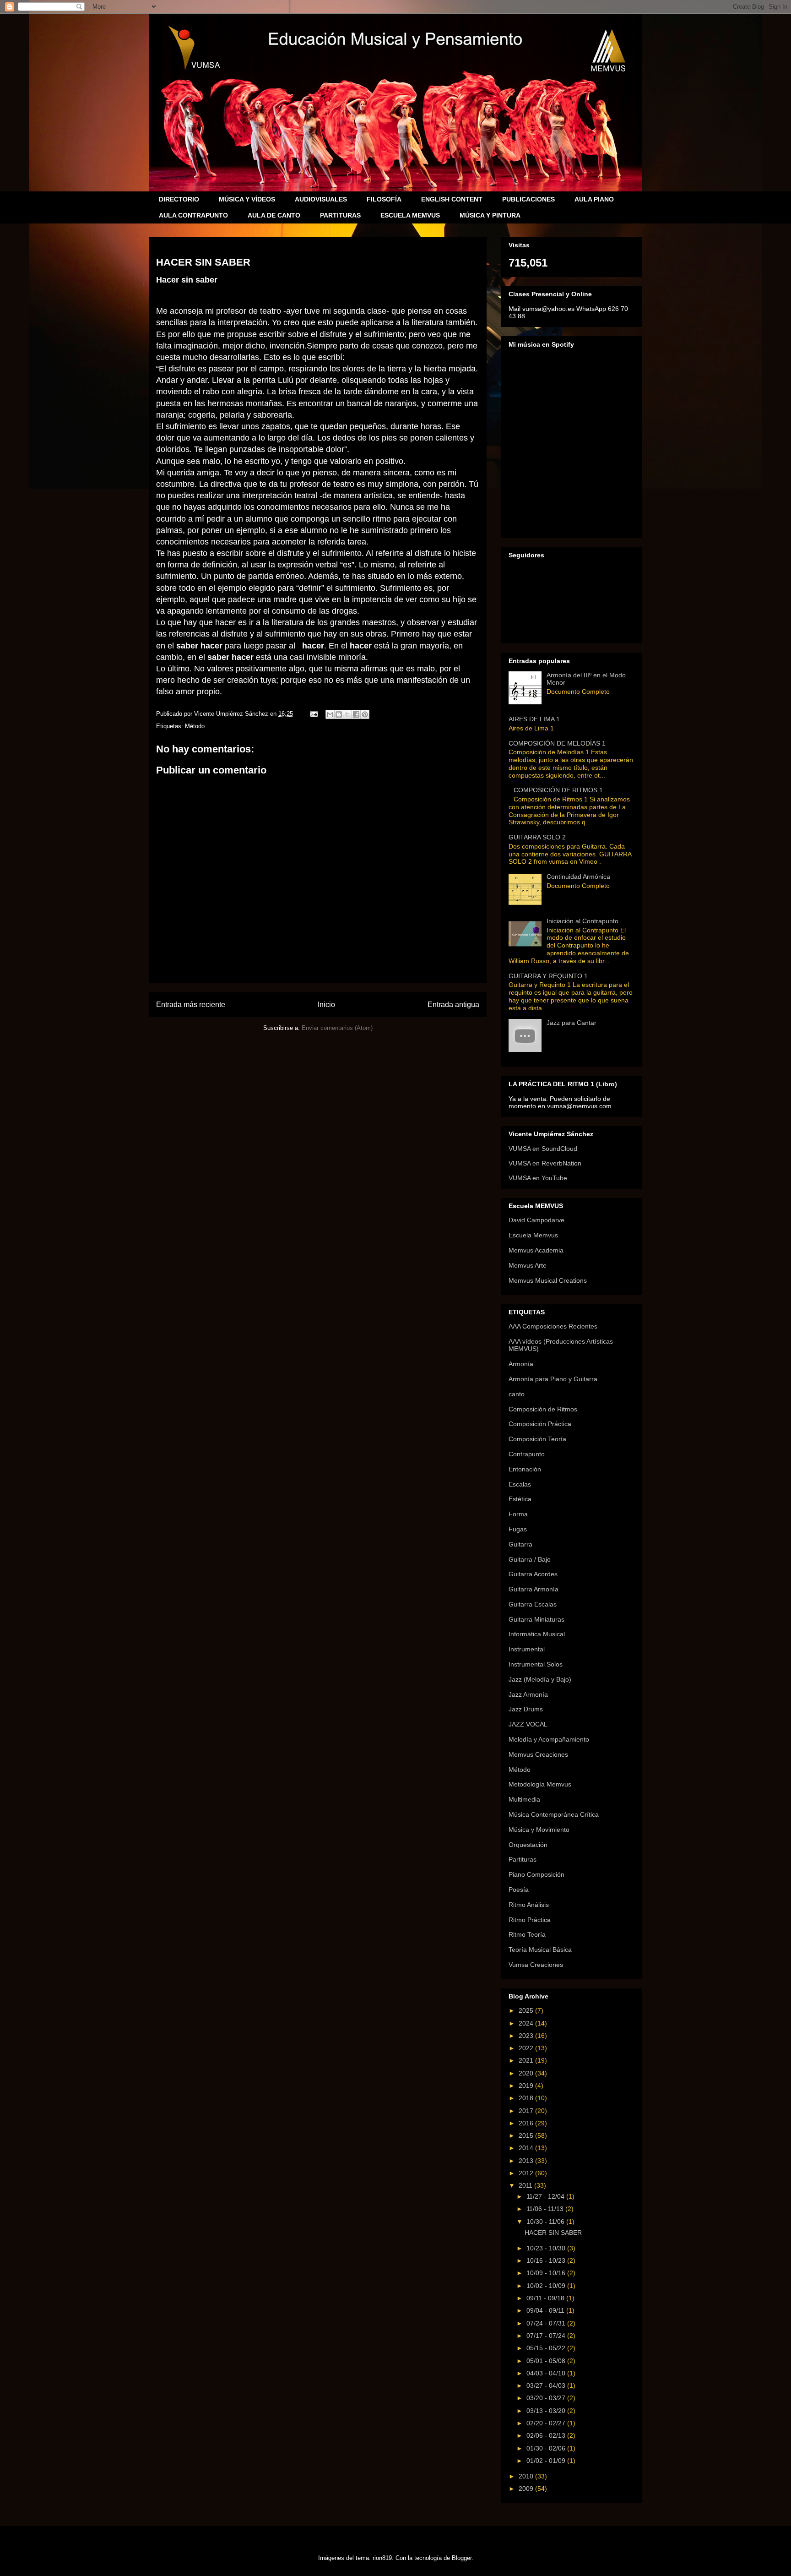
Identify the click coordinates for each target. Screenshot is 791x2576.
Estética (520, 1499)
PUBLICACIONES (528, 199)
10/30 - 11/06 (546, 2222)
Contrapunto (527, 1454)
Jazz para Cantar (572, 1023)
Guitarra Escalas (533, 1604)
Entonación (525, 1469)
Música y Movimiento (539, 1830)
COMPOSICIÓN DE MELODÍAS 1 (557, 743)
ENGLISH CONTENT (452, 199)
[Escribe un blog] (339, 714)
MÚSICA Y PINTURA (490, 215)
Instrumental (527, 1649)
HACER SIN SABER (553, 2233)
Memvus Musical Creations (548, 1280)
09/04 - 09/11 (546, 2310)
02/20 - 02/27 (547, 2423)
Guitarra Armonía (534, 1589)
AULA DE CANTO (274, 215)
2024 (527, 2023)
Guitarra (520, 1544)
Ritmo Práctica (530, 1920)
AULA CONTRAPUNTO (193, 215)
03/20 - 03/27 (547, 2398)
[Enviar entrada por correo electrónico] (313, 714)
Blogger (462, 2558)
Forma (518, 1514)
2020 (527, 2073)
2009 (527, 2489)
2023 (527, 2036)
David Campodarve (536, 1220)
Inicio (326, 1005)
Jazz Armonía (528, 1694)
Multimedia (524, 1799)
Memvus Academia (536, 1250)
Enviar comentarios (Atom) (337, 1028)
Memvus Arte (528, 1265)
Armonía (521, 1364)
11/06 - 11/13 (546, 2209)
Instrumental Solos (536, 1664)
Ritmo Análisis (529, 1905)
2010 (527, 2476)
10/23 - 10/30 (547, 2248)
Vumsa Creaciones (536, 1965)
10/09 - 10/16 (547, 2273)
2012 (527, 2173)
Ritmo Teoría (527, 1934)
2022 (527, 2048)
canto (517, 1394)
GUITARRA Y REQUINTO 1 (548, 976)
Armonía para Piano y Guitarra (553, 1379)
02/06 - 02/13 (547, 2435)
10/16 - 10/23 (547, 2260)
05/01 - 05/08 (547, 2361)
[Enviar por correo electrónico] (330, 714)
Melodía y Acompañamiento (549, 1739)
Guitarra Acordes (533, 1574)
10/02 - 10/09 (547, 2286)
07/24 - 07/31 (547, 2323)
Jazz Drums (526, 1709)
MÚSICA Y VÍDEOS (247, 199)
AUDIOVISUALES (321, 199)
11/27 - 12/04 (546, 2196)
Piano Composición (536, 1874)
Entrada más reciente (191, 1005)
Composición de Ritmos (543, 1409)
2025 (527, 2010)
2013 (527, 2161)
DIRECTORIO (179, 199)
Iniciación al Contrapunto (582, 921)
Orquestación (528, 1845)
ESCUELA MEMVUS (410, 215)
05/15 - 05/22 (547, 2348)
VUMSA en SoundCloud (543, 1149)
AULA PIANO (594, 199)
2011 (526, 2185)
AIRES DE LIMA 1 (534, 719)
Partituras (523, 1859)
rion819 (382, 2558)
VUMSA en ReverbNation (545, 1163)
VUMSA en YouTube (538, 1178)
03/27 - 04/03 (547, 2385)
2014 (527, 2148)
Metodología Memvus (540, 1784)
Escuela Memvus (533, 1235)
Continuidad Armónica (578, 877)
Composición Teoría (537, 1439)
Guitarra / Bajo (530, 1559)
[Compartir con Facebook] (356, 714)
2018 (527, 2098)
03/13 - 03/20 (547, 2411)
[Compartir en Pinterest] (365, 714)
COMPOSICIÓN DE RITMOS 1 (558, 790)
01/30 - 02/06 (547, 2448)
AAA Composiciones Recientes (553, 1326)
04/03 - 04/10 (547, 2373)
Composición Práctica (540, 1424)
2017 (527, 2111)
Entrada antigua (453, 1005)
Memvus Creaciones (538, 1754)
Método (195, 726)
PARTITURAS (340, 215)
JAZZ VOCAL (528, 1724)
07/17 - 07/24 (547, 2336)
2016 (527, 2123)
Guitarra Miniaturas (536, 1619)
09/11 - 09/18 (546, 2298)
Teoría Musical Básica (540, 1950)
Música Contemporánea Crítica (554, 1814)
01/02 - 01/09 (547, 2461)
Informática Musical (537, 1634)
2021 (527, 2060)
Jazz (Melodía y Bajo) (540, 1679)
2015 (527, 2135)
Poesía (519, 1890)
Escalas (520, 1484)
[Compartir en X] (347, 714)
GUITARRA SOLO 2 (537, 837)
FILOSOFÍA (384, 199)
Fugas (518, 1529)
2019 (527, 2086)
